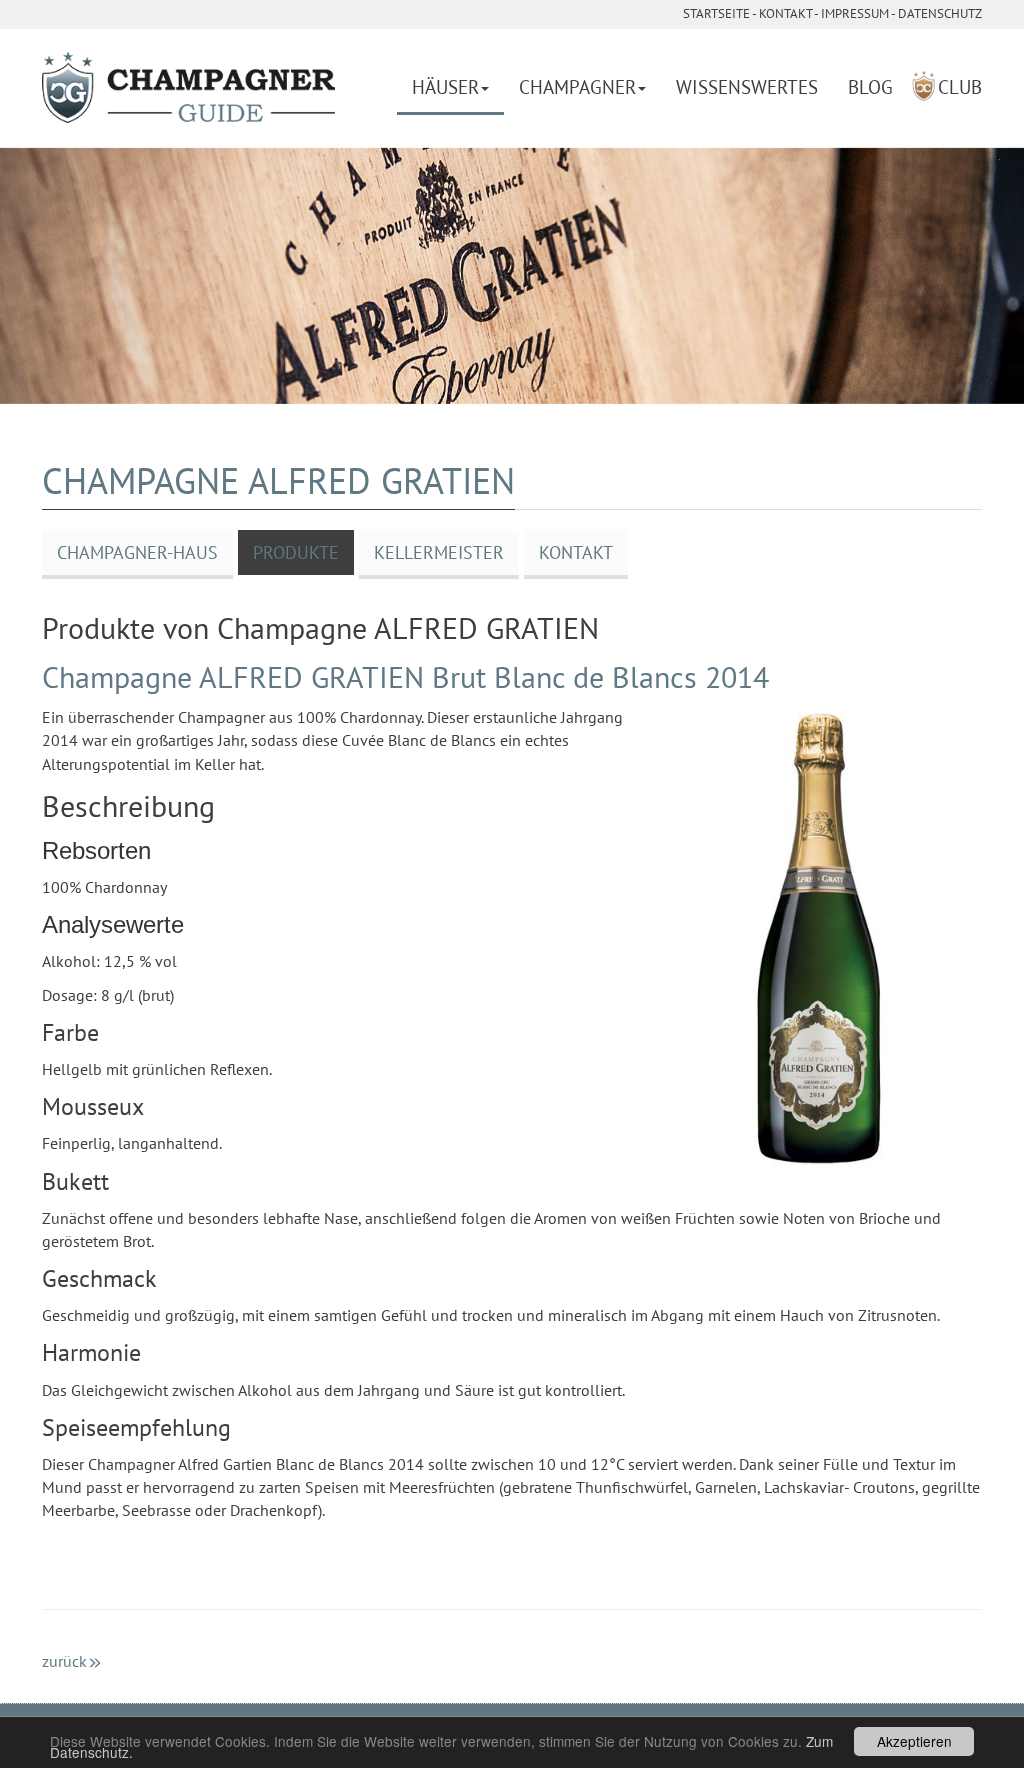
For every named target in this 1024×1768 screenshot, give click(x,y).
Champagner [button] (577, 87)
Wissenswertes (747, 87)
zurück (64, 1661)
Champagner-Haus (137, 552)
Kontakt (785, 13)
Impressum (855, 13)
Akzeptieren (914, 1741)
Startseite (716, 13)
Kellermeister (439, 552)
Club (960, 87)
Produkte (296, 552)
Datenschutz (940, 13)
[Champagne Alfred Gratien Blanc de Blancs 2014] (817, 937)
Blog (870, 87)
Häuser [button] (445, 87)
